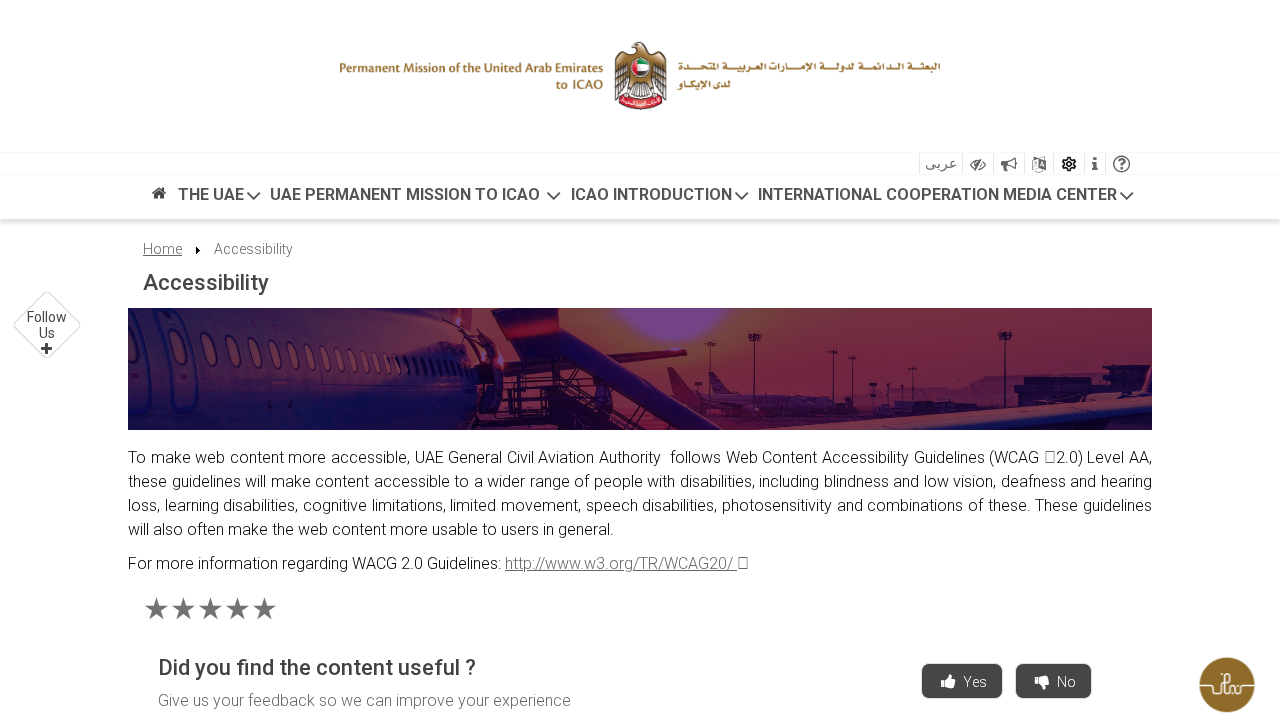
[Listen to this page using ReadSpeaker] (1009, 163)
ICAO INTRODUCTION (651, 194)
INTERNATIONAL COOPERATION (878, 194)
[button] (47, 325)
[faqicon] (1121, 163)
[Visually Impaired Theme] (978, 163)
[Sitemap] (1039, 163)
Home (162, 249)
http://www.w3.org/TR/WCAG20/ (621, 563)
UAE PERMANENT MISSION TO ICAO (407, 194)
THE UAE (211, 194)
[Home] (159, 198)
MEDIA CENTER (1060, 194)
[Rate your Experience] (1235, 680)
